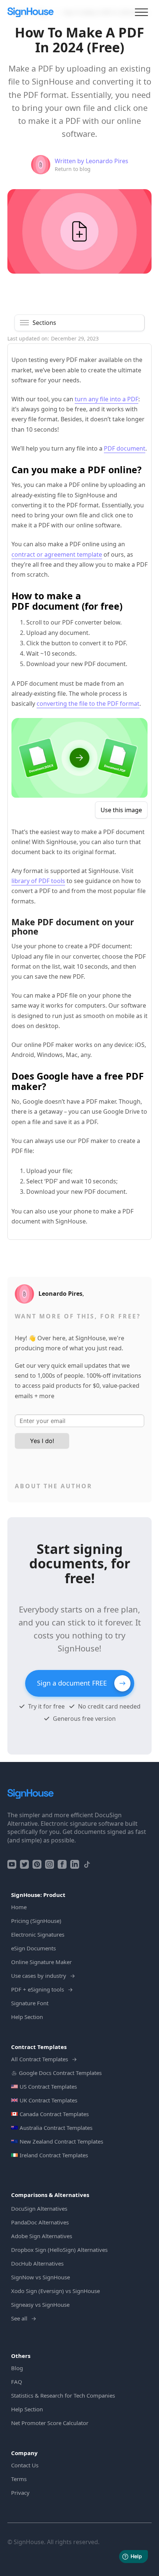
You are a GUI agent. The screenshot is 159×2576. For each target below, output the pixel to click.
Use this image (121, 810)
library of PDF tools (38, 881)
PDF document (125, 448)
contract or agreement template (57, 554)
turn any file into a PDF (106, 399)
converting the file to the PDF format (88, 704)
